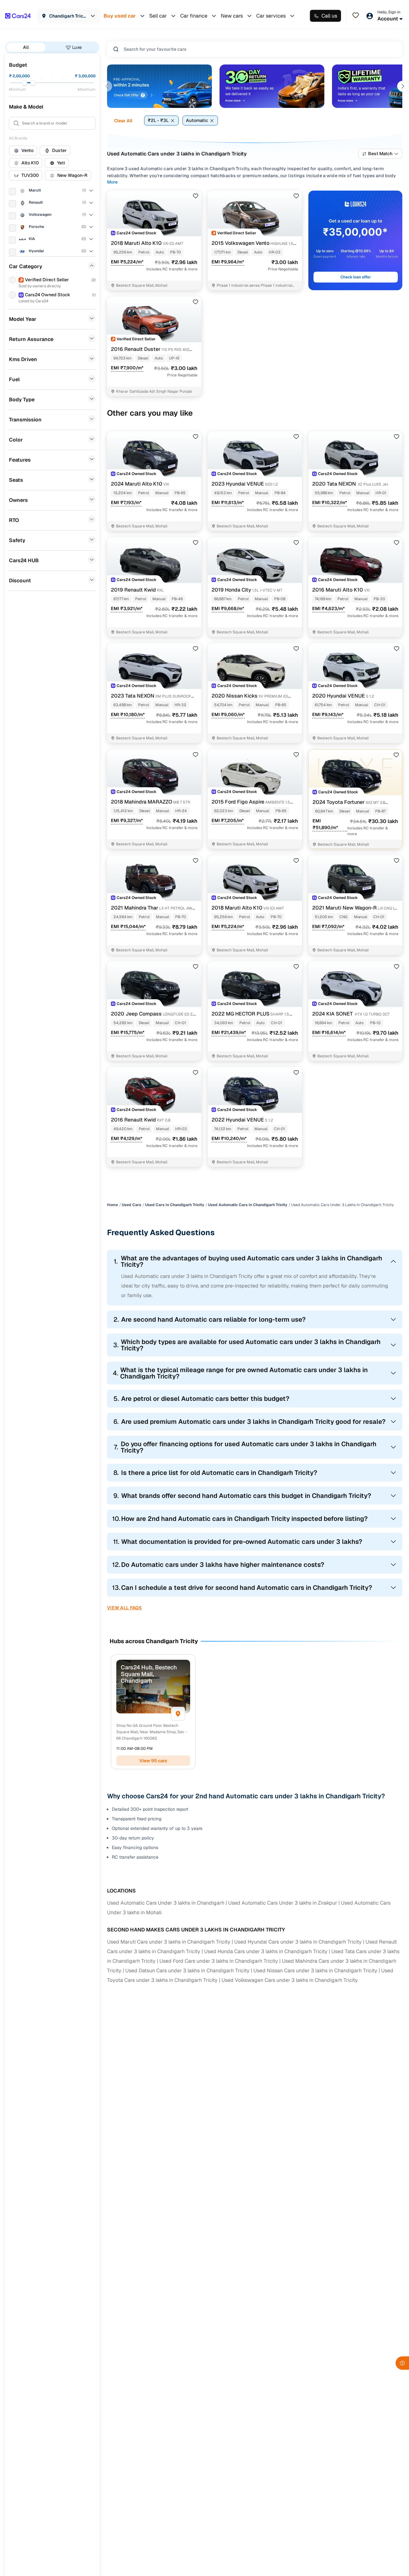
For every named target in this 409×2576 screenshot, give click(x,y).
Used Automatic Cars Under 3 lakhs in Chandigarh (166, 1903)
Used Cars (131, 1205)
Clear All (123, 121)
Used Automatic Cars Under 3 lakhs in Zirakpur (283, 1903)
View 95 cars (153, 1761)
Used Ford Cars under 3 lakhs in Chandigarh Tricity (219, 1961)
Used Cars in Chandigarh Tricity (175, 1205)
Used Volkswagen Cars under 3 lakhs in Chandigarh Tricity (290, 1980)
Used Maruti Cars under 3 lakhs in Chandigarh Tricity (169, 1942)
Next (403, 86)
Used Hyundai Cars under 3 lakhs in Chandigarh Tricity (298, 1942)
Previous (107, 86)
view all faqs (124, 1608)
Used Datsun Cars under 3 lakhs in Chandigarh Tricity (187, 1971)
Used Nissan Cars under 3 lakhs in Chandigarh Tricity (315, 1971)
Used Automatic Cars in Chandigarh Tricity (248, 1205)
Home (112, 1205)
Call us (329, 16)
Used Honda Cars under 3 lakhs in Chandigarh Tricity (266, 1951)
